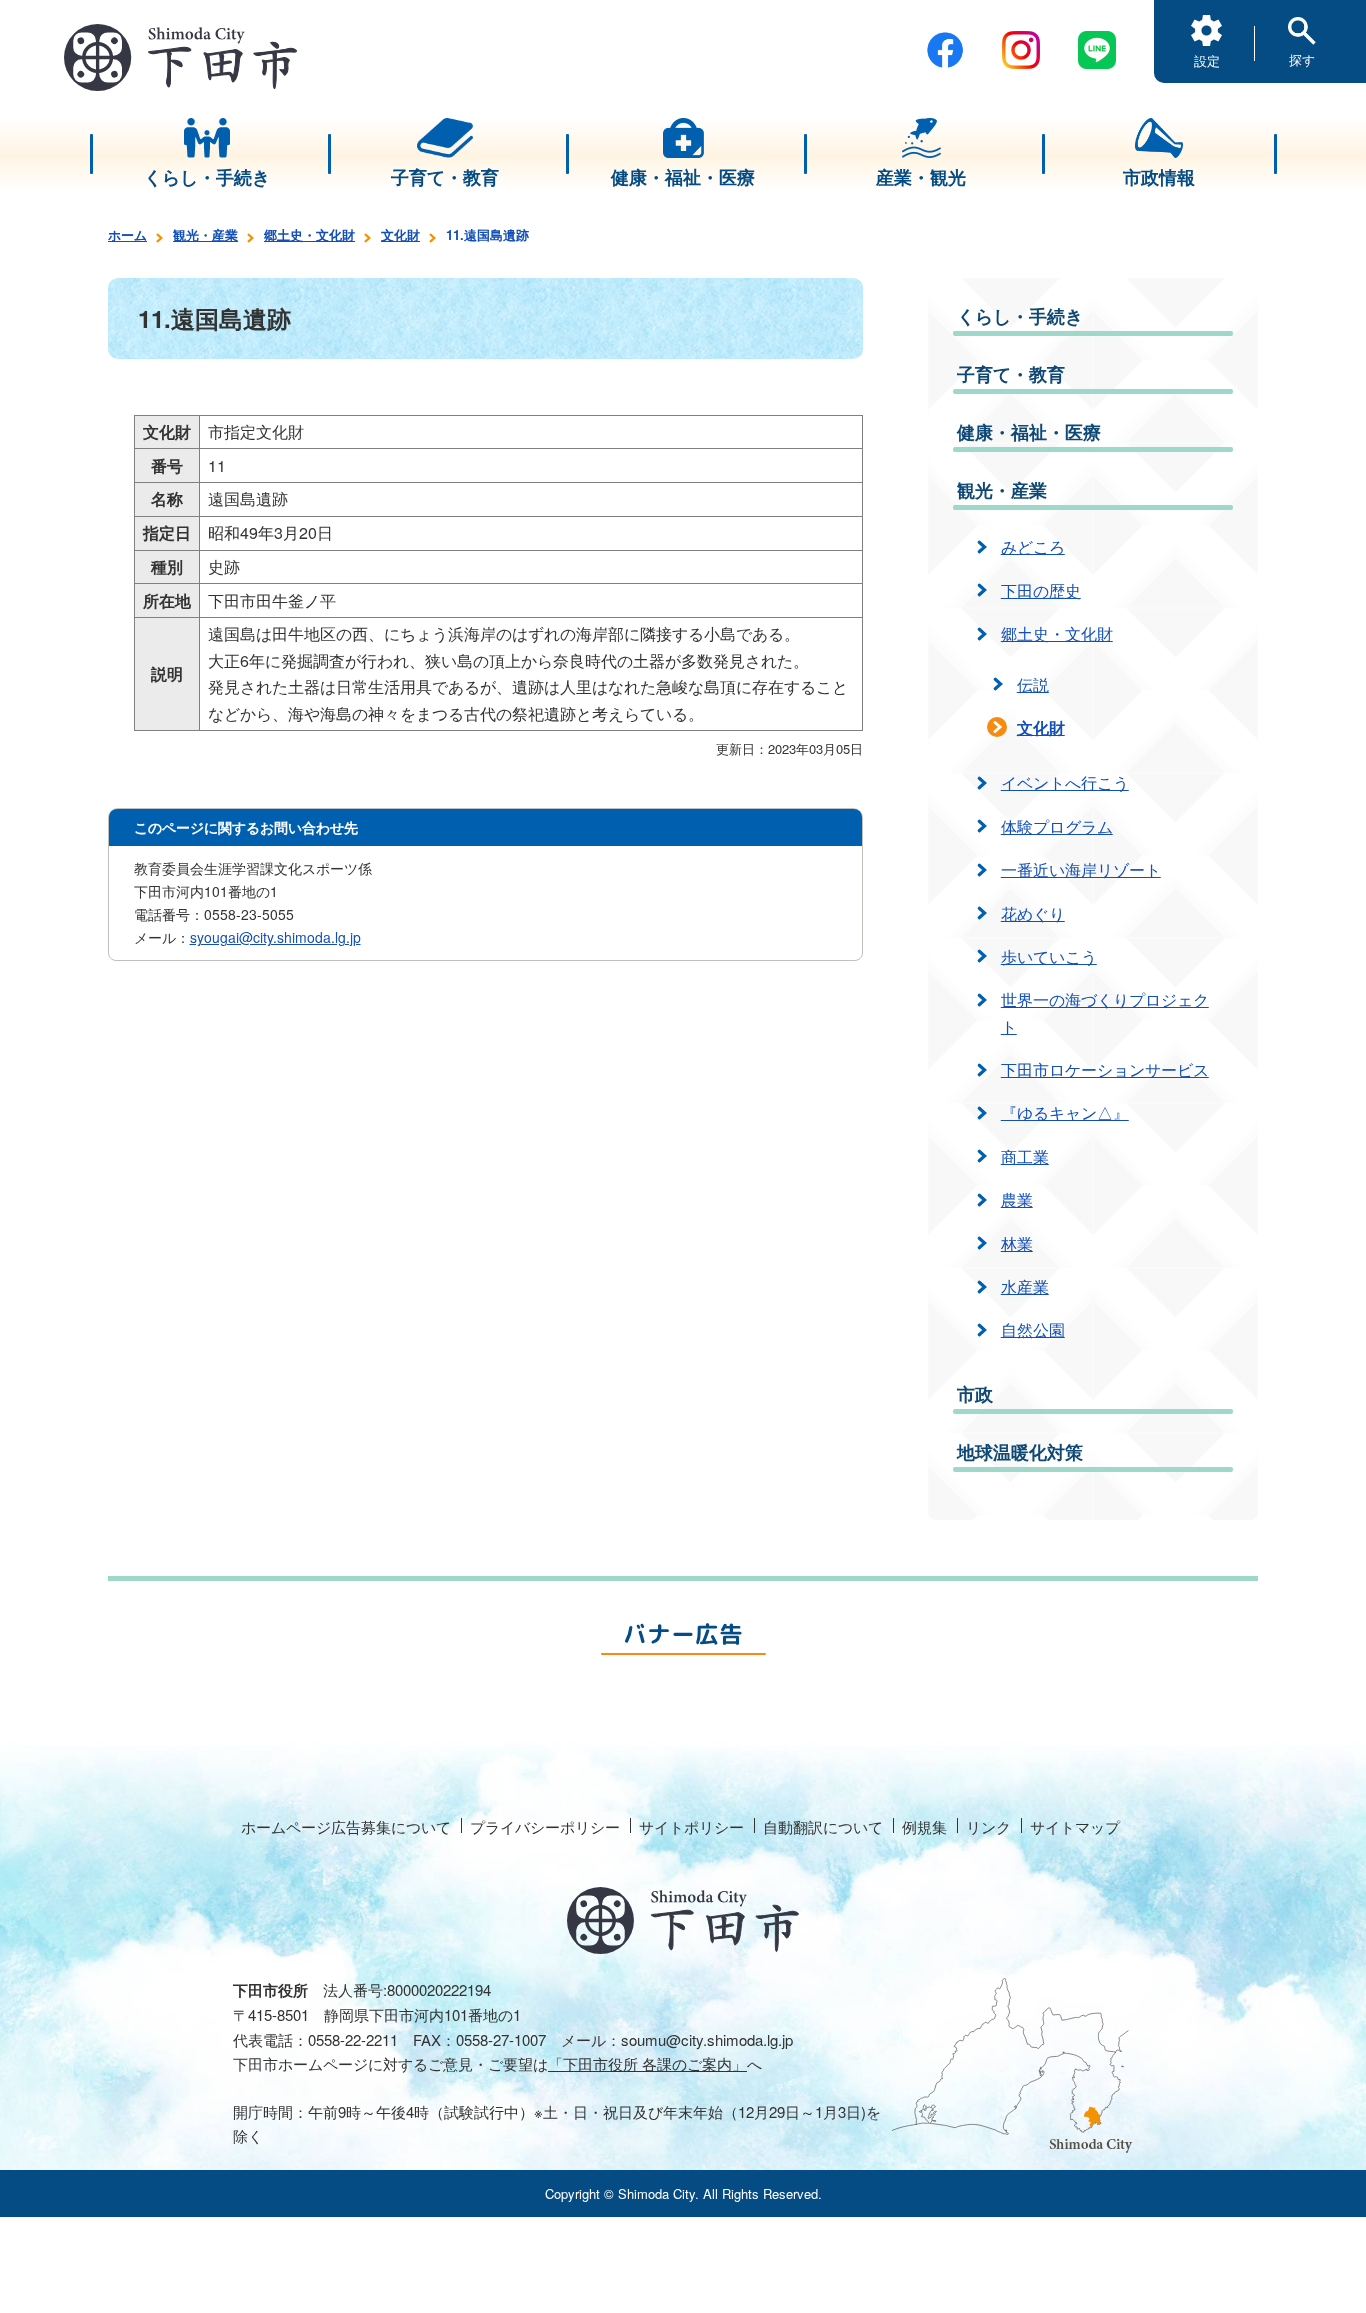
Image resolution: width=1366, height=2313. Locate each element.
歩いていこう (1049, 956)
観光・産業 (205, 234)
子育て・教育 (1011, 374)
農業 (1017, 1199)
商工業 (1025, 1156)
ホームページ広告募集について (346, 1826)
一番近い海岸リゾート (1081, 869)
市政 (975, 1394)
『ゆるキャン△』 (1065, 1112)
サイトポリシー (691, 1826)
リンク (988, 1826)
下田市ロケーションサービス (1105, 1069)
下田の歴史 (1041, 590)
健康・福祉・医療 (1029, 432)
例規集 (924, 1826)
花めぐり (1033, 913)
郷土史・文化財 (309, 234)
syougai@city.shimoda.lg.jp (275, 937)
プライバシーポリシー (545, 1826)
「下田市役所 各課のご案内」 (647, 2063)
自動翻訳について (823, 1826)
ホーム (127, 234)
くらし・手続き (1020, 316)
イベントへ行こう (1065, 782)
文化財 (400, 234)
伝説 (1033, 684)
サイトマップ (1075, 1826)
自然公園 (1033, 1329)
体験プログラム (1057, 826)
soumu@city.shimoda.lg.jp (707, 2039)
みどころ (1033, 546)
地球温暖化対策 (1020, 1452)
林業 (1017, 1243)
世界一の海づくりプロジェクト (1105, 1012)
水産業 (1025, 1286)
